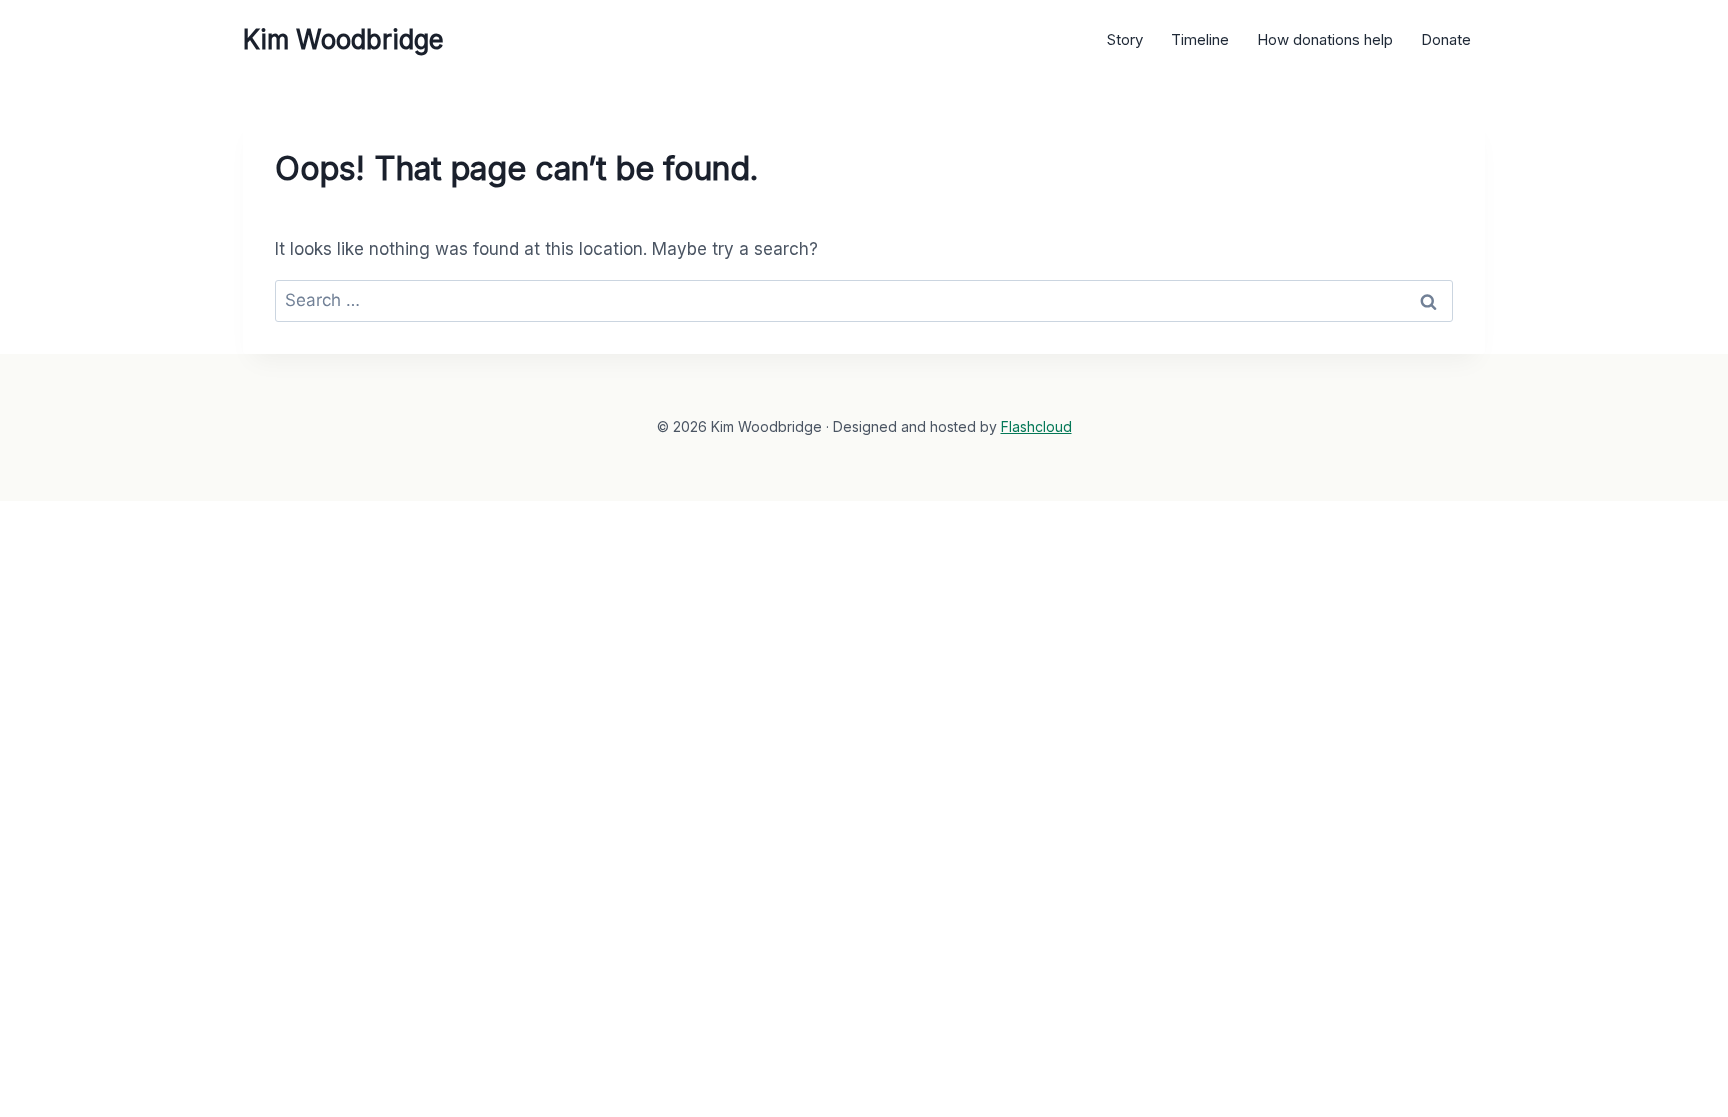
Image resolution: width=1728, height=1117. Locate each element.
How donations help (1325, 39)
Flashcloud (1036, 426)
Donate (1446, 39)
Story (1125, 39)
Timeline (1200, 39)
